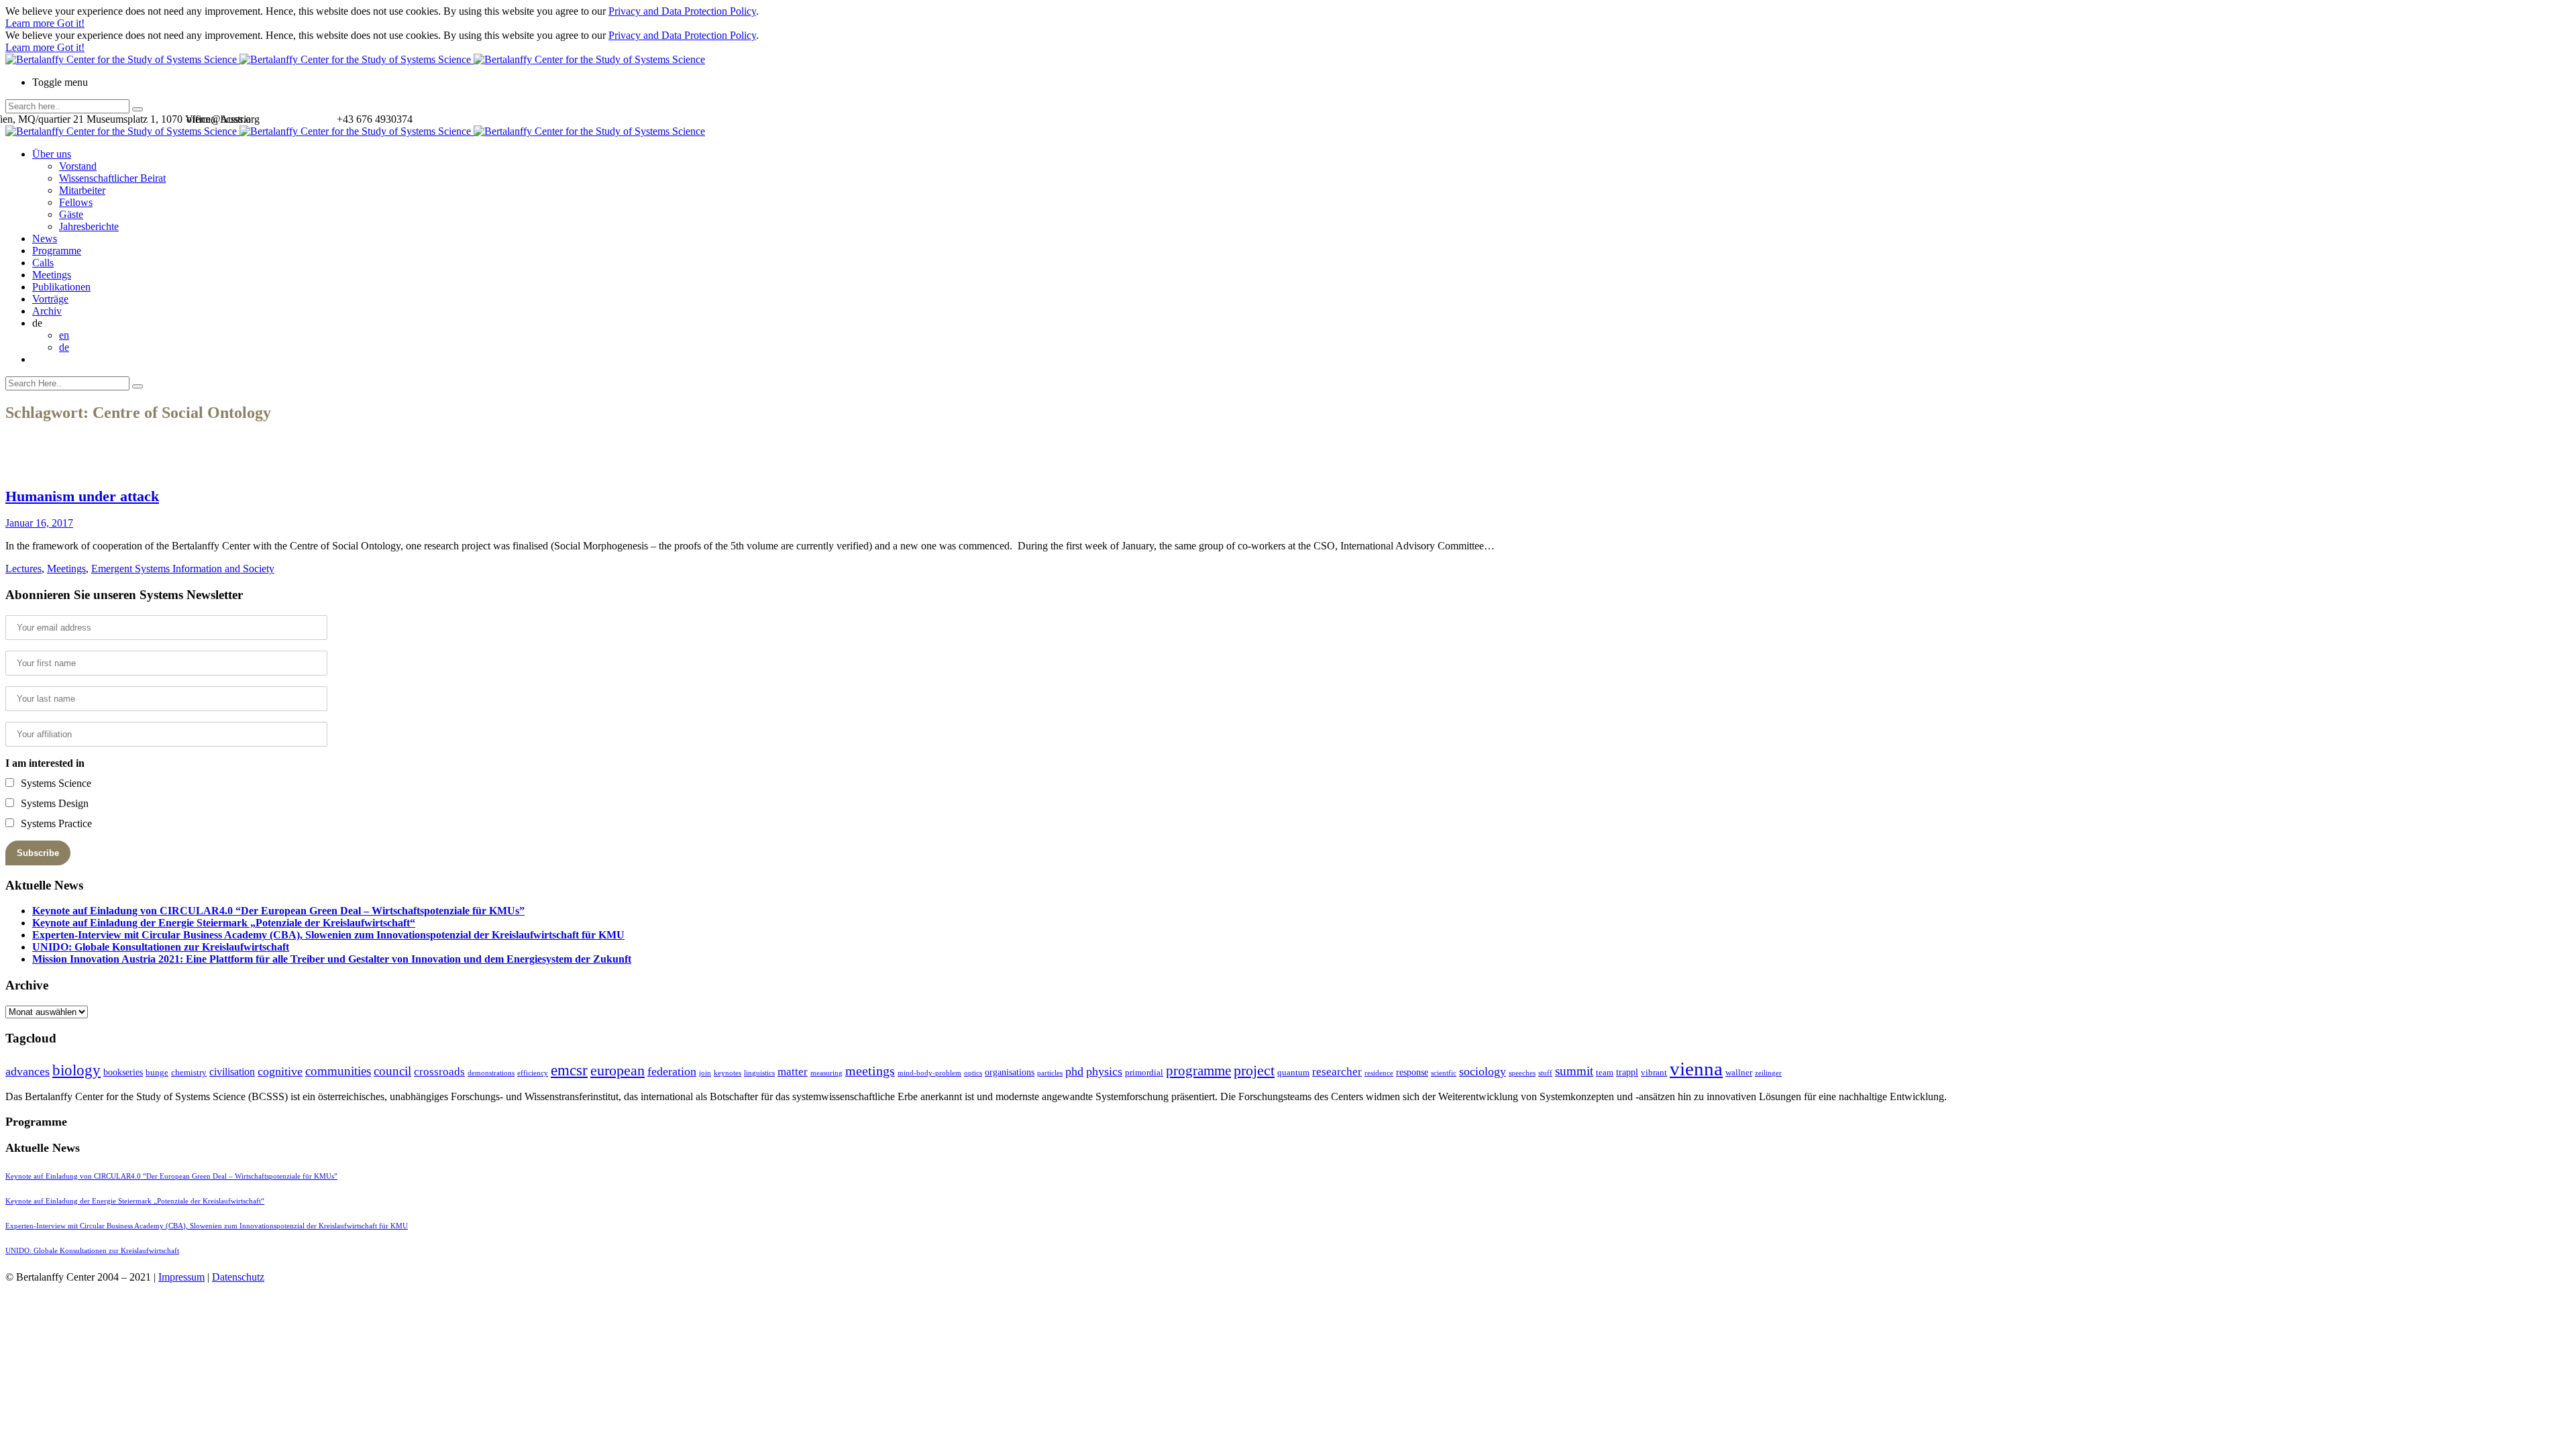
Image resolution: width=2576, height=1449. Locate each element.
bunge (157, 1072)
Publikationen (61, 287)
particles (1050, 1073)
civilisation (232, 1072)
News (45, 238)
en (64, 335)
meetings (870, 1071)
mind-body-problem (929, 1073)
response (1412, 1072)
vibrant (1654, 1072)
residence (1379, 1073)
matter (793, 1072)
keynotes (728, 1073)
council (392, 1071)
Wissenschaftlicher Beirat (112, 178)
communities (338, 1071)
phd (1074, 1071)
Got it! (71, 23)
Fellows (76, 202)
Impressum (181, 1277)
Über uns (52, 154)
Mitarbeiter (82, 190)
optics (973, 1073)
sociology (1483, 1071)
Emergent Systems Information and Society (183, 569)
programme (1198, 1071)
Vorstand (78, 166)
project (1254, 1070)
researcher (1337, 1072)
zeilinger (1768, 1073)
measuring (826, 1073)
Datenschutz (238, 1277)
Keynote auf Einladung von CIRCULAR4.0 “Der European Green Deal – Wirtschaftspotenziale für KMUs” (278, 911)
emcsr (569, 1070)
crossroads (439, 1072)
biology (76, 1070)
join (705, 1073)
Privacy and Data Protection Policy (682, 11)
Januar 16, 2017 (39, 523)
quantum (1293, 1072)
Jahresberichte (89, 226)
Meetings (52, 275)
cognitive (280, 1071)
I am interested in (45, 763)
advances (28, 1071)
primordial (1144, 1072)
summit (1574, 1071)
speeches (1522, 1073)
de (64, 347)
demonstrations (491, 1073)
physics (1104, 1071)
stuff (1545, 1073)
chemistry (189, 1072)
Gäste (71, 214)
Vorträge (50, 299)
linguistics (759, 1073)
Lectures (23, 569)
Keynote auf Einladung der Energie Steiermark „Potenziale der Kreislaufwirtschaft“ (224, 923)
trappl (1627, 1072)
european (618, 1071)
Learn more (31, 23)
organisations (1010, 1072)
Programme (57, 251)
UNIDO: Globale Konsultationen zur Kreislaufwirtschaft (161, 947)
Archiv (47, 311)
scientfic (1444, 1073)
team (1605, 1072)
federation (672, 1071)
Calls (43, 263)
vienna (1696, 1069)
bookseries (123, 1072)
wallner (1739, 1072)
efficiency (533, 1073)
